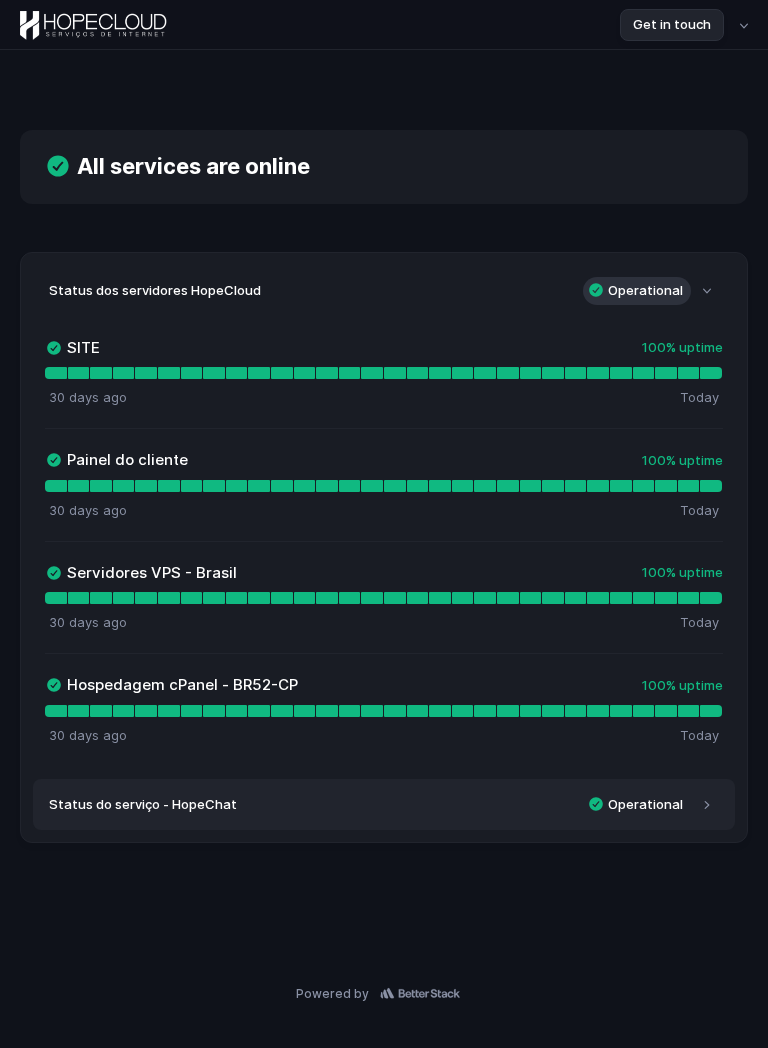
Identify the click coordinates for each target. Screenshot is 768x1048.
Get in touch (672, 24)
